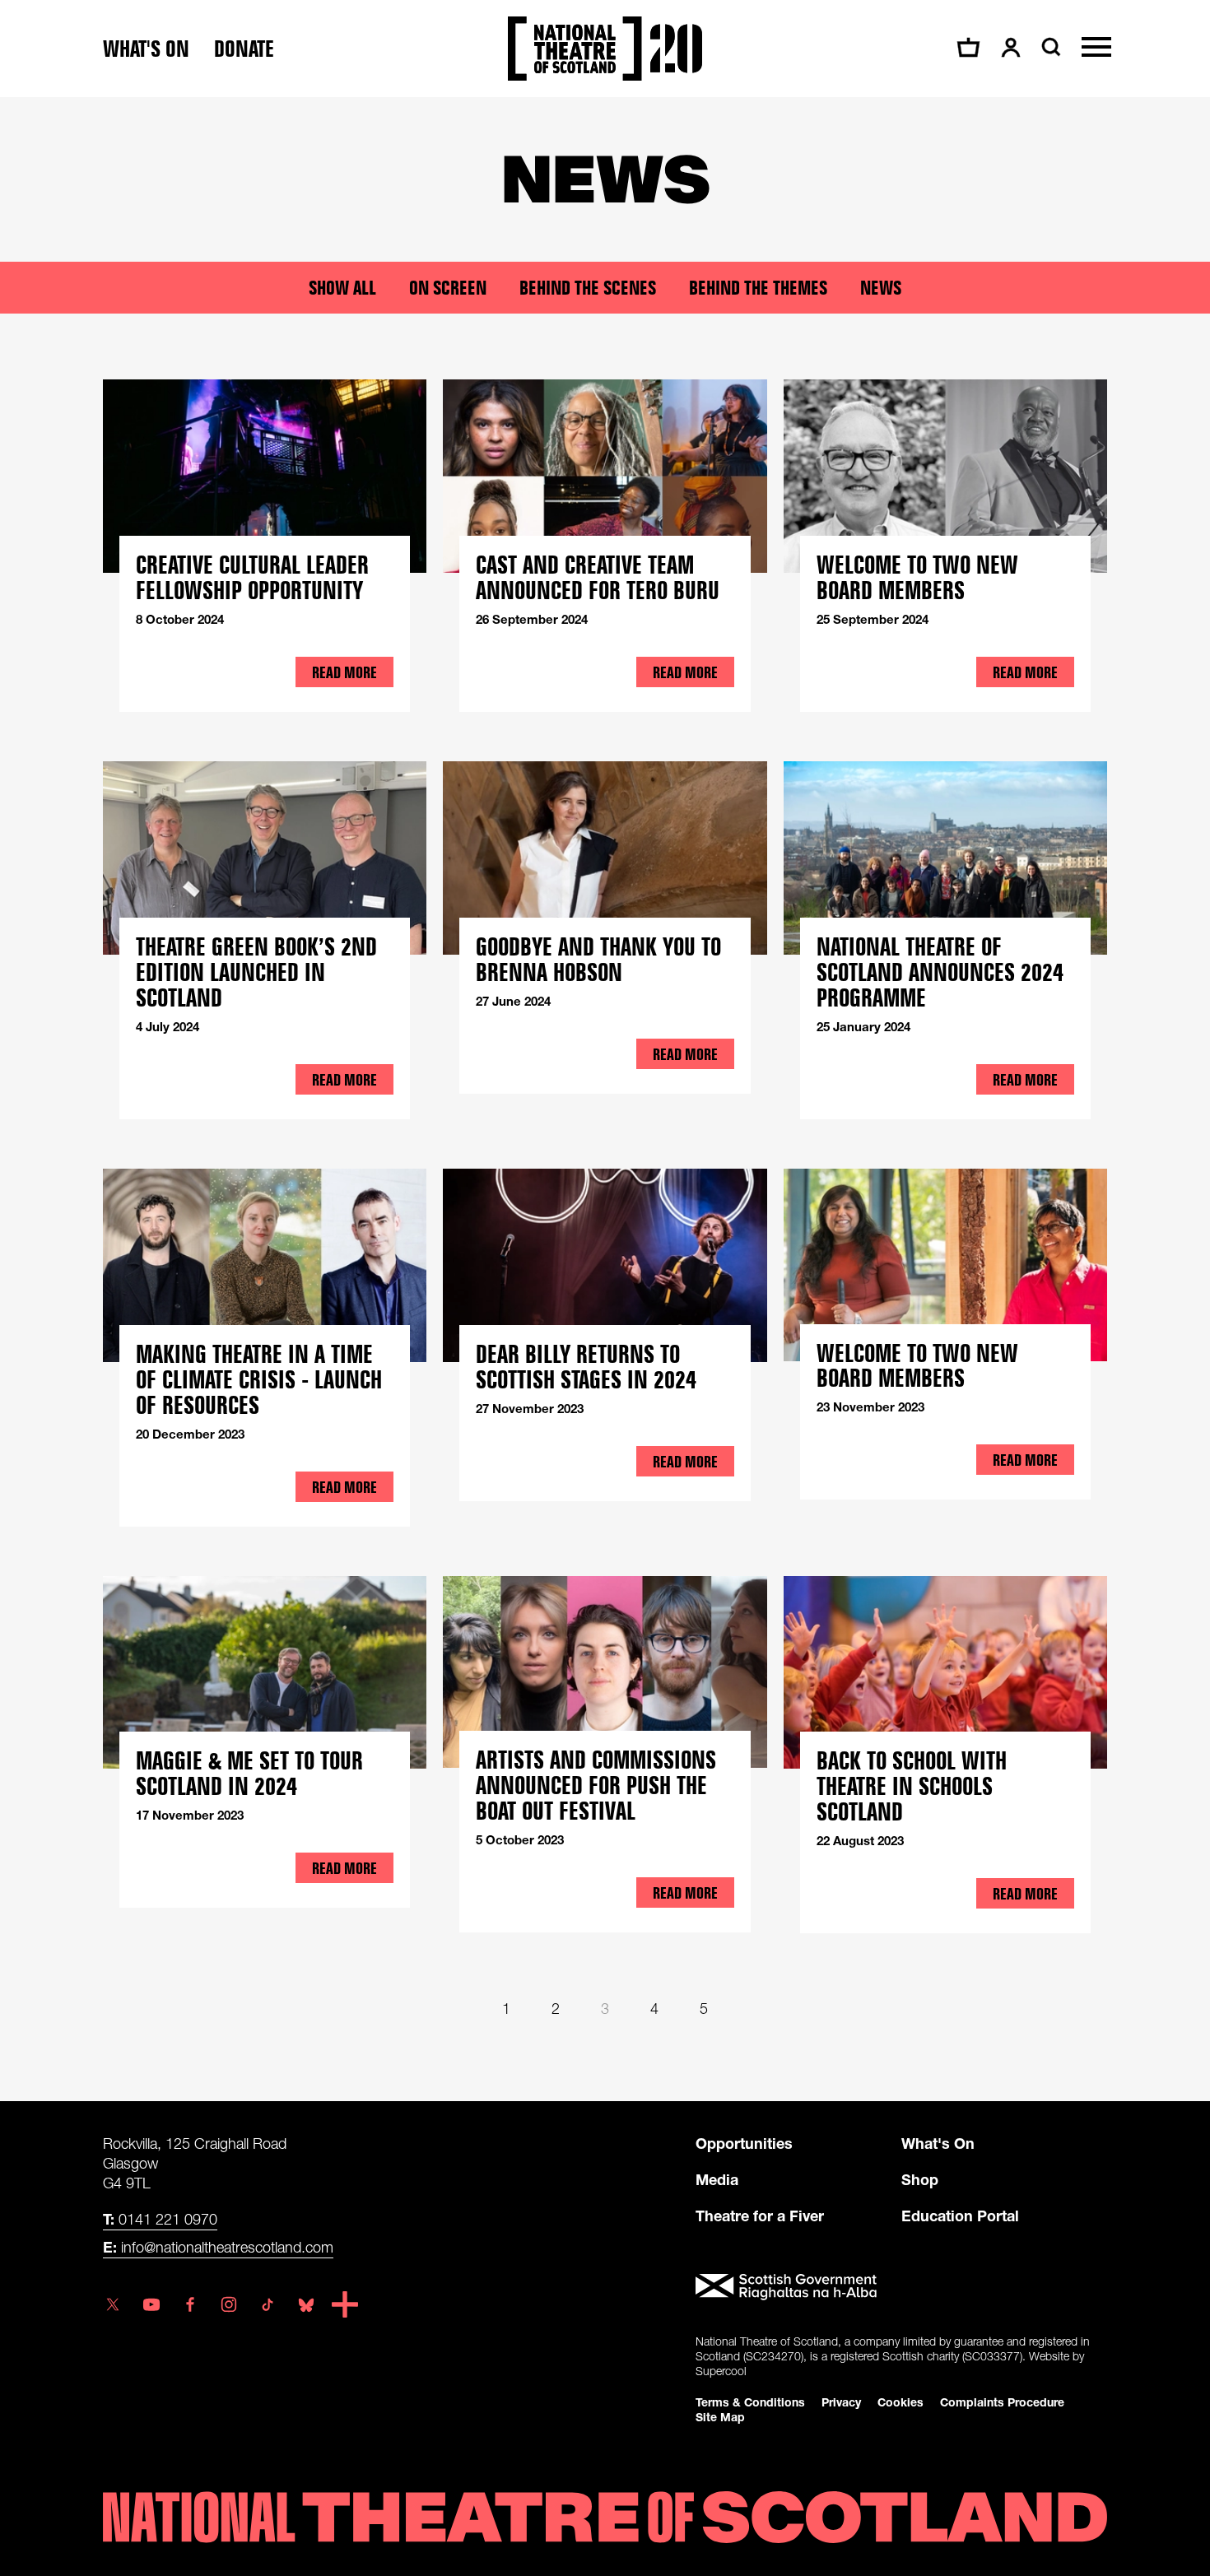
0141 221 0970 (160, 2219)
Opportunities (744, 2143)
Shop (920, 2179)
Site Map (720, 2417)
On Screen (448, 288)
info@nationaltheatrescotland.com (218, 2247)
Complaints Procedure (1002, 2402)
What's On (938, 2143)
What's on (146, 49)
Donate (244, 49)
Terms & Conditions (750, 2402)
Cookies (901, 2402)
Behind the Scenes (588, 288)
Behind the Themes (758, 288)
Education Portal (960, 2216)
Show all (342, 288)
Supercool (721, 2371)
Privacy (841, 2402)
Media (717, 2179)
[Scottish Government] (901, 2287)
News (881, 288)
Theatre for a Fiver (760, 2216)
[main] (605, 1083)
